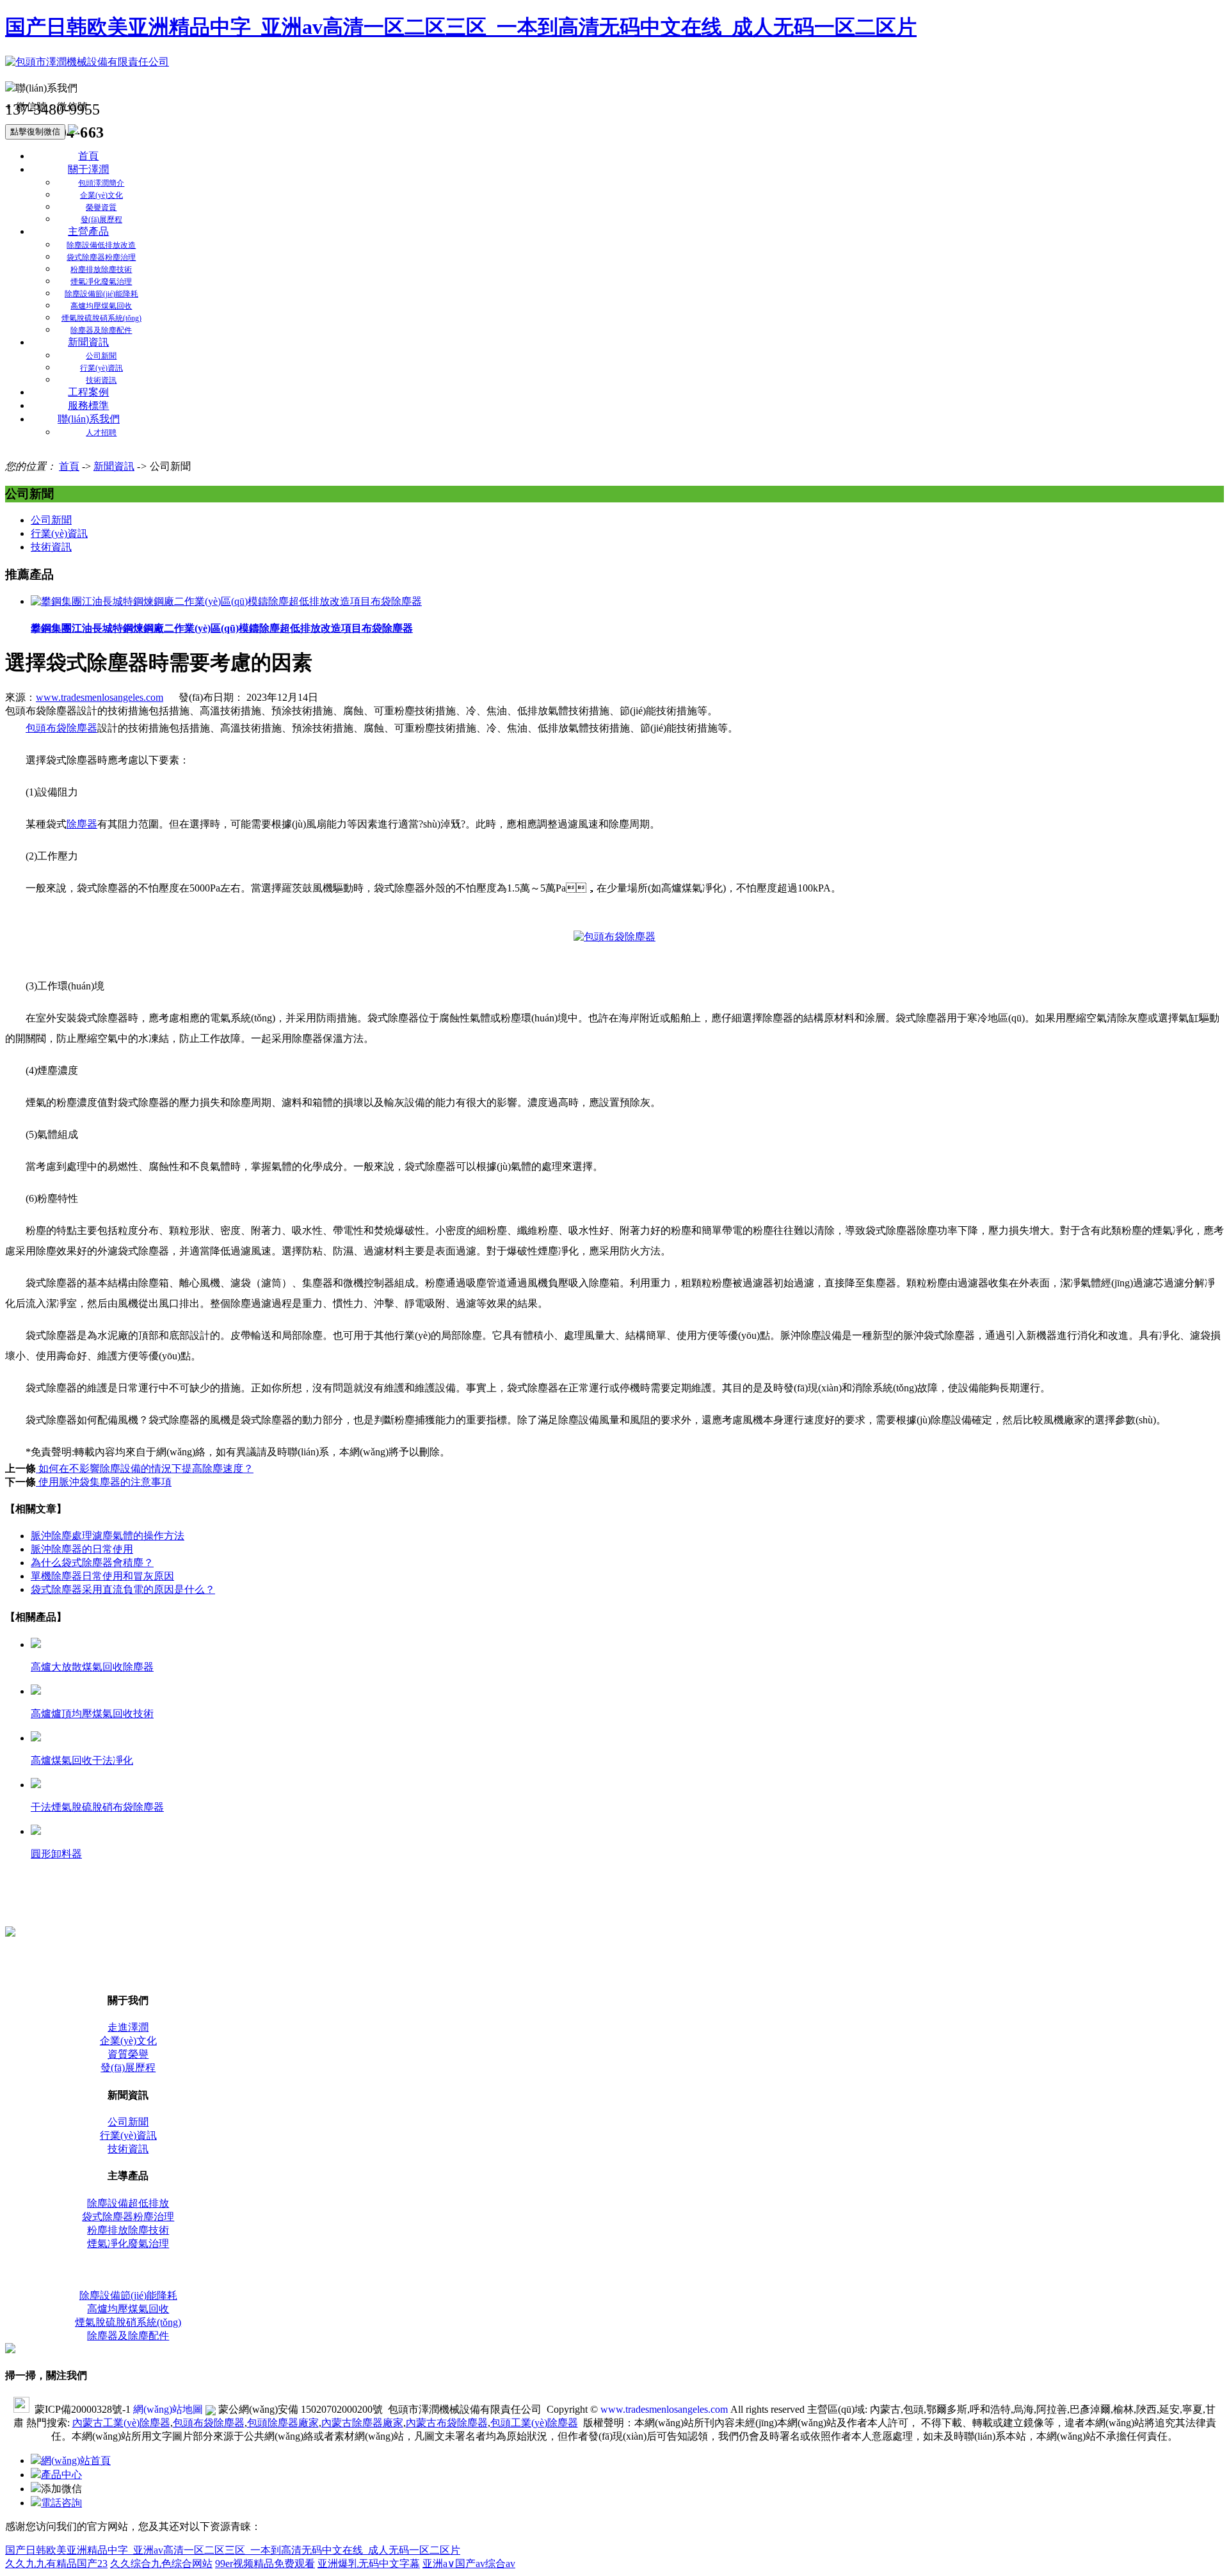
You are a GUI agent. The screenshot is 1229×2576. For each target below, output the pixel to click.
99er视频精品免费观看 (265, 2564)
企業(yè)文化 (101, 195)
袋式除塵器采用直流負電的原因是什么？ (123, 1589)
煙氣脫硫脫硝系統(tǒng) (101, 318)
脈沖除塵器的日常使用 (82, 1549)
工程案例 (88, 392)
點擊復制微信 (35, 132)
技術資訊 (101, 380)
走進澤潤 (128, 2027)
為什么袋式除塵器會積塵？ (92, 1563)
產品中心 (61, 2475)
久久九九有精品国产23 (56, 2564)
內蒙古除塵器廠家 (362, 2423)
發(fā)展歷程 (101, 220)
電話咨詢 (61, 2503)
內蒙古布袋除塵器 (447, 2423)
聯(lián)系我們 (89, 419)
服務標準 (88, 405)
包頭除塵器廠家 (283, 2423)
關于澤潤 (88, 169)
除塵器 (82, 824)
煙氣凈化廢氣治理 (101, 282)
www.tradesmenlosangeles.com (100, 697)
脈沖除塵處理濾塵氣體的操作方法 (108, 1536)
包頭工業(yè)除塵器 (534, 2423)
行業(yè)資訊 (101, 368)
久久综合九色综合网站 (161, 2564)
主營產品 (88, 231)
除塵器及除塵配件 (101, 330)
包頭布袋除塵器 (61, 728)
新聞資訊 (88, 342)
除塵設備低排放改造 (101, 245)
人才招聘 (101, 433)
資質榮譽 (128, 2054)
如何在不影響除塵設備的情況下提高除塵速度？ (145, 1468)
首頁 (88, 156)
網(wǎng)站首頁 (76, 2460)
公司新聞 (101, 356)
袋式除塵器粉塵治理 (101, 257)
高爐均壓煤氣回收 (101, 306)
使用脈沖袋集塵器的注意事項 (104, 1482)
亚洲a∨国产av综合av (469, 2564)
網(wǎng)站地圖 (168, 2409)
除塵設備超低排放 (128, 2203)
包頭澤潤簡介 (101, 183)
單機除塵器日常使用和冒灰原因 (102, 1576)
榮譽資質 (101, 207)
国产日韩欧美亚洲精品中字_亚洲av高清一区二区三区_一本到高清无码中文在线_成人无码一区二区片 (461, 27)
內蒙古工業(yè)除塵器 (121, 2423)
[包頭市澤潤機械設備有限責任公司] (87, 62)
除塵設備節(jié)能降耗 (101, 294)
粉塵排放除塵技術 (101, 269)
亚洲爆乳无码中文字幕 (369, 2564)
